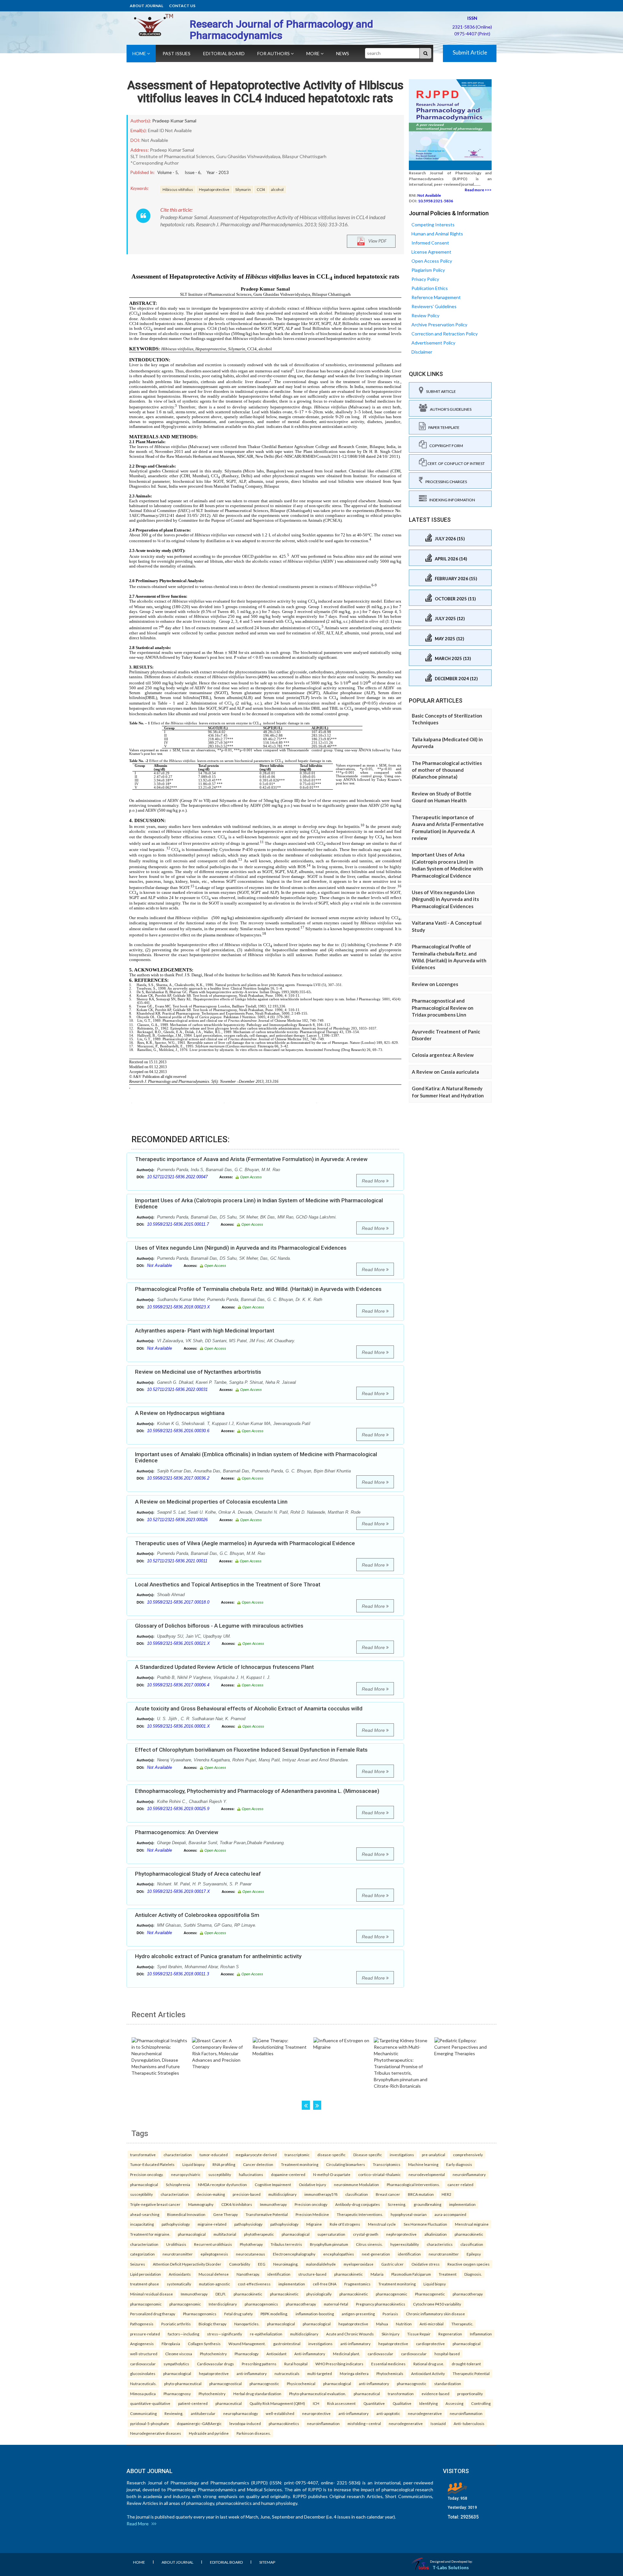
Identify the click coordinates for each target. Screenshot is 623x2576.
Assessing (454, 2403)
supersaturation (331, 2234)
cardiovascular (380, 2354)
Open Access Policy (432, 261)
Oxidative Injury (312, 2184)
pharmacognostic (264, 2383)
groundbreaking (428, 2204)
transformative (143, 2155)
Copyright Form (445, 446)
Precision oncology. (147, 2174)
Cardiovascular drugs (215, 2364)
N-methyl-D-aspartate (332, 2174)
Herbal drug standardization (257, 2394)
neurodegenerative (425, 2413)
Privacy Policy (425, 279)
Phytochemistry (213, 2354)
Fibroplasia (171, 2344)
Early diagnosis (459, 2164)
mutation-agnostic (214, 2284)
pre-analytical (434, 2155)
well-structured (144, 2354)
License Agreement (431, 252)
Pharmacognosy (177, 2394)
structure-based (312, 2274)
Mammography (201, 2204)
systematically (179, 2284)
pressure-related (145, 2334)
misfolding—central (364, 2423)
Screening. (397, 2204)
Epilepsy (474, 2254)
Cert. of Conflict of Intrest (456, 463)
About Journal (147, 6)
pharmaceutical (367, 2394)
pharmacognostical (226, 2383)
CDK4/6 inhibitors (237, 2204)
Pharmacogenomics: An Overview (177, 1832)
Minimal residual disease (152, 2294)
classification (357, 2194)
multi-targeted (320, 2373)
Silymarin (243, 189)
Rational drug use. (429, 2364)
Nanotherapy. (248, 2274)
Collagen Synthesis (204, 2344)
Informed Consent (430, 243)
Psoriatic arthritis (176, 2324)
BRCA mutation (421, 2194)
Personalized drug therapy (153, 2314)
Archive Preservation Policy (439, 325)
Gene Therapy (226, 2214)
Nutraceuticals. (143, 2383)
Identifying (428, 2403)
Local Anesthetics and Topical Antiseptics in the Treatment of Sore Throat (228, 1584)
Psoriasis (390, 2314)
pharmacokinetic (469, 2234)
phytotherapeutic (259, 2234)
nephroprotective (401, 2234)
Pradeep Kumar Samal (174, 121)
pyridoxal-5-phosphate (150, 2423)
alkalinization (436, 2234)
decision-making (211, 2194)
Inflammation (481, 2334)
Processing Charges (445, 482)
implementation (462, 2204)
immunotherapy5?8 (321, 2194)
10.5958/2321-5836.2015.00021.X (178, 1643)
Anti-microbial (432, 2324)
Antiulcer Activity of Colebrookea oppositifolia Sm (197, 1915)
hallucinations (251, 2174)
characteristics (440, 2244)
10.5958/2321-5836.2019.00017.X (178, 1891)
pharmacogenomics (261, 2304)
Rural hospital (296, 2364)
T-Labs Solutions (451, 2567)
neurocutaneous (250, 2254)
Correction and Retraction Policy (445, 334)
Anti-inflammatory (310, 2354)
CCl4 (261, 189)
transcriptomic (297, 2155)
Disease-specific (368, 2155)
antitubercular (203, 2413)
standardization (448, 2383)
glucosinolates (143, 2373)
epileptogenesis (214, 2254)
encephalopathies (339, 2254)
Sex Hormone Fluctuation (425, 2224)
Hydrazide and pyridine (209, 2433)
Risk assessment (341, 2403)
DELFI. (221, 2294)
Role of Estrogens (345, 2224)
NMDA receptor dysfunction (222, 2184)
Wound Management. (247, 2344)
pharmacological (144, 2184)
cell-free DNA (325, 2284)
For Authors (274, 53)
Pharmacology (247, 2354)
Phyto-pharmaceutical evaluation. (318, 2394)
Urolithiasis (176, 2244)
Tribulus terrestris (286, 2244)
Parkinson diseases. (254, 2433)
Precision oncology (311, 2204)
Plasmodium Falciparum (411, 2274)
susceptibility (220, 2174)
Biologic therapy (213, 2324)
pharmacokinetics (284, 2423)
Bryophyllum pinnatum (329, 2244)
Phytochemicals (390, 2373)
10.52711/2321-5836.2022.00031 (177, 1389)
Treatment (448, 2274)
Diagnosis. (473, 2274)
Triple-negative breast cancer (155, 2204)
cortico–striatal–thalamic (379, 2174)
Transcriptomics (387, 2164)
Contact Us (182, 6)
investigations (402, 2155)
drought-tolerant (466, 2364)
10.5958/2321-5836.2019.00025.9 (178, 1809)
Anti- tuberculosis (469, 2423)
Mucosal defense (214, 2274)
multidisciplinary (282, 2194)
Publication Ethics (430, 288)
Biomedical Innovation (186, 2214)
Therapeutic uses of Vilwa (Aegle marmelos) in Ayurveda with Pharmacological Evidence (245, 1543)
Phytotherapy (251, 2244)
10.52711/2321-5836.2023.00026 (177, 1520)
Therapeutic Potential (471, 2373)
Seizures (138, 2264)
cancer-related (460, 2184)
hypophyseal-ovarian (409, 2214)
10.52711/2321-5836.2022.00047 (177, 1177)
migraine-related (212, 2224)
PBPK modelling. (274, 2314)
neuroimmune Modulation (356, 2184)
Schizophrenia (178, 2184)
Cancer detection (258, 2164)
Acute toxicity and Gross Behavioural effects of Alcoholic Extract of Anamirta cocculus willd (249, 1708)
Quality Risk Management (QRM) (277, 2403)
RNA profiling (224, 2164)
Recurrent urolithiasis (213, 2244)
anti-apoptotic (388, 2413)
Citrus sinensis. (369, 2244)
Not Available (159, 1265)
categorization (142, 2254)
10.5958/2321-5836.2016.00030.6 (178, 1431)
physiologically (319, 2294)
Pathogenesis (142, 2324)
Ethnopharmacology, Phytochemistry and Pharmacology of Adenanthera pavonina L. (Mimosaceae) (257, 1791)
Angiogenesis (142, 2344)
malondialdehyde (321, 2264)
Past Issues (177, 53)
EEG (262, 2264)
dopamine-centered (288, 2174)
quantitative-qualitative (150, 2403)
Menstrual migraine (472, 2224)
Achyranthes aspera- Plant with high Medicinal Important (205, 1331)
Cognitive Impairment (273, 2184)
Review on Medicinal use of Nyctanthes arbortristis (198, 1372)
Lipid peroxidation (146, 2274)
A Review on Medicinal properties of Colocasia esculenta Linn (211, 1502)
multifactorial (225, 2234)
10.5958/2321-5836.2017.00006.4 (178, 1685)
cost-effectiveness (254, 2284)
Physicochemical (301, 2383)
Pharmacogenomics (200, 2314)
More (313, 53)
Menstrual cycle (382, 2224)
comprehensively (468, 2155)
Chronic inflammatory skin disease (435, 2314)
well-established (280, 2413)
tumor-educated (214, 2155)
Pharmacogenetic (430, 2294)
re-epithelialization (266, 2334)
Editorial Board (224, 53)
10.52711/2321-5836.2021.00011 (177, 1561)
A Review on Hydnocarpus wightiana (180, 1413)
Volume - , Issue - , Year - (193, 172)
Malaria (377, 2274)
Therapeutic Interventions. (360, 2214)
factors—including (183, 2334)
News (343, 53)
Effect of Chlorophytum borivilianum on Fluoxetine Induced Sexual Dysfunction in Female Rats (251, 1750)
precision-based (247, 2194)
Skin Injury (391, 2334)
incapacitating (142, 2224)
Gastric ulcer (392, 2264)
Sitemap (267, 2562)
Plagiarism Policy (428, 270)
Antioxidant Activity (428, 2373)
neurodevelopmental (427, 2174)
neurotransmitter (178, 2254)
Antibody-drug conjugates (358, 2204)
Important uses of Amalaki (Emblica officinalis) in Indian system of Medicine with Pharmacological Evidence (256, 1457)
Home (140, 53)
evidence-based (435, 2394)
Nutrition (404, 2324)
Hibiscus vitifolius (178, 189)
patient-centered (193, 2403)
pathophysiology (176, 2224)
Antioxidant (276, 2354)
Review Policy (425, 315)
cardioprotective (430, 2344)
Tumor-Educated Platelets (152, 2164)
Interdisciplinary (223, 2304)
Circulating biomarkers (346, 2164)
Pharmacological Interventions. (413, 2184)
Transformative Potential (267, 2214)
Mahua (382, 2324)
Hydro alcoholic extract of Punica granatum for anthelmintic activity (218, 1956)
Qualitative (402, 2403)
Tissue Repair (419, 2334)
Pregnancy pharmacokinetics (381, 2304)
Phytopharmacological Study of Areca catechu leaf (198, 1874)
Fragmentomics (357, 2284)
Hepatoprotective (214, 189)
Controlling (481, 2403)
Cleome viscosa (179, 2354)
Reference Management (436, 297)
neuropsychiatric (186, 2174)
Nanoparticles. (247, 2324)
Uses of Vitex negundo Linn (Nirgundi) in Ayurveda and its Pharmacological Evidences (241, 1248)
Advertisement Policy (433, 343)
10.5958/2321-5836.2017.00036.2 (178, 1478)
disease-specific (331, 2155)
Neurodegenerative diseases (156, 2433)
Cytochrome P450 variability (437, 2304)
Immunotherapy (273, 2204)
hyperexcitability (405, 2244)
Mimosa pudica (143, 2394)
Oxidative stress (426, 2264)
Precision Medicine (312, 2214)
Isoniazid (438, 2423)
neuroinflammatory (469, 2174)
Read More (374, 1181)
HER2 (446, 2194)
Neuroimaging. (286, 2264)
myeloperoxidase (359, 2264)
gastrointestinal (287, 2344)
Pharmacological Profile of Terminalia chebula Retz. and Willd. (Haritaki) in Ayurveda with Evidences (258, 1289)
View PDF (376, 241)
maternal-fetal (336, 2304)
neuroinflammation (466, 2413)
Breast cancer (388, 2194)
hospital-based (447, 2354)
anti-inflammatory (355, 2344)
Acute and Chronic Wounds (350, 2334)
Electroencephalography (294, 2254)
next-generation (376, 2254)
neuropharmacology (241, 2413)
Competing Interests (433, 225)
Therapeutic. (462, 2324)
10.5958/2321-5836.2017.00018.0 (178, 1602)
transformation (401, 2394)
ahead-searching (145, 2214)
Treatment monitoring (300, 2164)
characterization (178, 2155)
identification (409, 2254)
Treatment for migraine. (150, 2234)
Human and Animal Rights (437, 234)
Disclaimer (422, 352)
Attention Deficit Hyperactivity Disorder (187, 2264)
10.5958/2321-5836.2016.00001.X (178, 1726)
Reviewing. (174, 2413)
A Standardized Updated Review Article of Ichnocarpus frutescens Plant (224, 1667)
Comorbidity (240, 2264)
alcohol (277, 189)
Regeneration (450, 2334)
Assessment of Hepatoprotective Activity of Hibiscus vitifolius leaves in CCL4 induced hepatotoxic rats (265, 92)
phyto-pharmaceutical (183, 2383)
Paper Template (443, 427)
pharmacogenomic (391, 2294)
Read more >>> (478, 190)
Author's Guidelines (449, 409)
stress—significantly (225, 2334)
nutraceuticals (287, 2373)
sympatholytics (176, 2364)
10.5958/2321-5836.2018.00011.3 (178, 1974)
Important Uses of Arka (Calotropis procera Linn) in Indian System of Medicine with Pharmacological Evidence (259, 1203)
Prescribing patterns (259, 2364)
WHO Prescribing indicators (339, 2364)
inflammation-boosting (315, 2314)
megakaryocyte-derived (256, 2155)
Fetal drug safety (238, 2314)
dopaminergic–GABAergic (199, 2423)
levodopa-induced (245, 2423)
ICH (316, 2403)
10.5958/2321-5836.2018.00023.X (178, 1307)
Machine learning (423, 2164)
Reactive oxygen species (469, 2264)
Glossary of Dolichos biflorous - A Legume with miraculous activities (219, 1626)
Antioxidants (180, 2274)
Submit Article (470, 52)
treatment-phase (145, 2284)
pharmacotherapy (468, 2294)
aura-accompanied (450, 2214)
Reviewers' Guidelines (434, 306)
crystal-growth (366, 2234)
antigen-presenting (358, 2314)
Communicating (143, 2413)
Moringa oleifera (354, 2373)
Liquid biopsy (194, 2164)
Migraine (314, 2224)
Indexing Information (451, 500)
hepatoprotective (353, 2324)
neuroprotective (316, 2413)
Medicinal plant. (346, 2354)
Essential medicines (388, 2364)
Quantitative (374, 2403)
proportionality (470, 2394)
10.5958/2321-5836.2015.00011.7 (178, 1224)
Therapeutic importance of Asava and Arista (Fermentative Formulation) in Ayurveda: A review (251, 1159)
